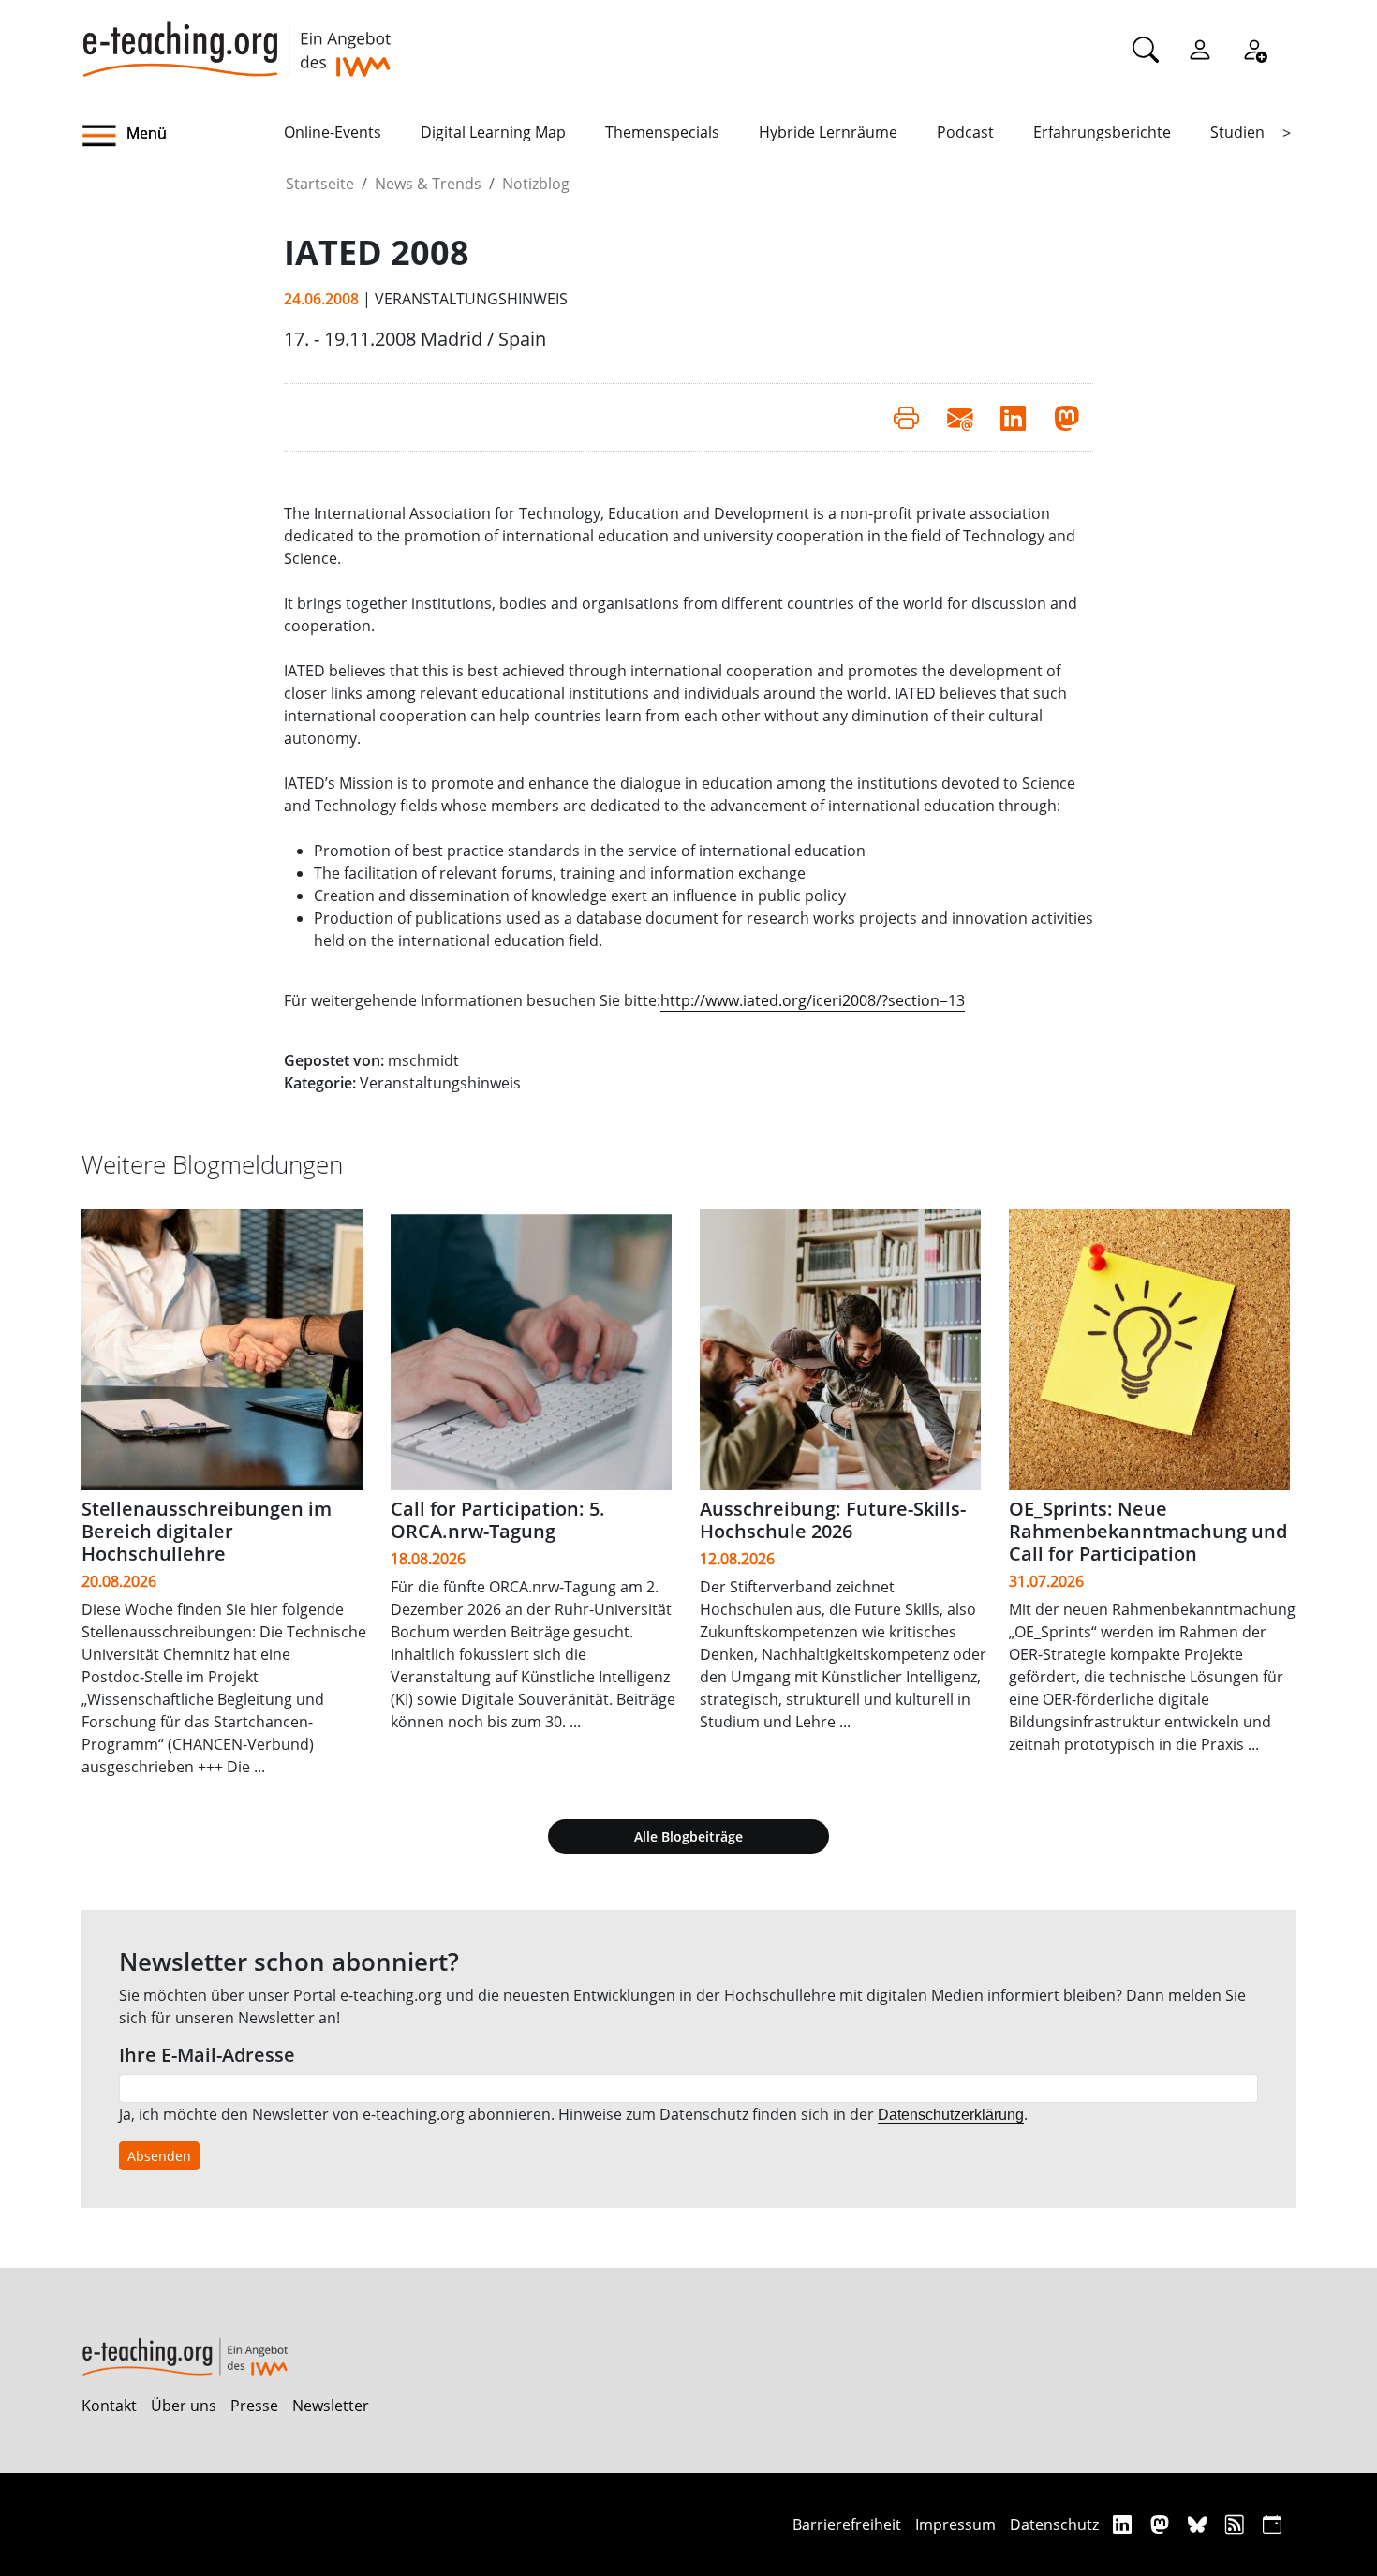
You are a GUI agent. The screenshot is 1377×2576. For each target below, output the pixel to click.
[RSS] (1237, 2524)
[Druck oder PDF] (906, 417)
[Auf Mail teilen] (960, 417)
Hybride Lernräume (828, 132)
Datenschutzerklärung (951, 2115)
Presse (254, 2406)
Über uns (184, 2406)
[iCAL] (1272, 2524)
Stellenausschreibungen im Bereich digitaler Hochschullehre (207, 1531)
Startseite (320, 184)
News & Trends (428, 184)
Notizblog (536, 184)
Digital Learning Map (493, 132)
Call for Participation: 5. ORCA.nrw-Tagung (498, 1520)
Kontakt (109, 2406)
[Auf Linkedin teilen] (1013, 417)
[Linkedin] (1125, 2524)
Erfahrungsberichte (1102, 132)
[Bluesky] (1199, 2524)
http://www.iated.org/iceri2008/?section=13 (813, 1000)
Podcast (965, 132)
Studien (1237, 132)
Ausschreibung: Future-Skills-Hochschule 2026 (833, 1520)
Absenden (159, 2156)
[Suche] (1146, 49)
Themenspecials (662, 132)
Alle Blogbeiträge (688, 1836)
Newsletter (331, 2406)
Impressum (955, 2524)
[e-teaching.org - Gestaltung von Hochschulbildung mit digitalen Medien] (236, 38)
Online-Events (333, 132)
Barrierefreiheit (847, 2524)
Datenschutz (1054, 2524)
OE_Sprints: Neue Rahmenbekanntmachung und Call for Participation (1148, 1531)
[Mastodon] (1162, 2524)
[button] (183, 136)
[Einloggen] (1200, 49)
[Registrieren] (1254, 49)
